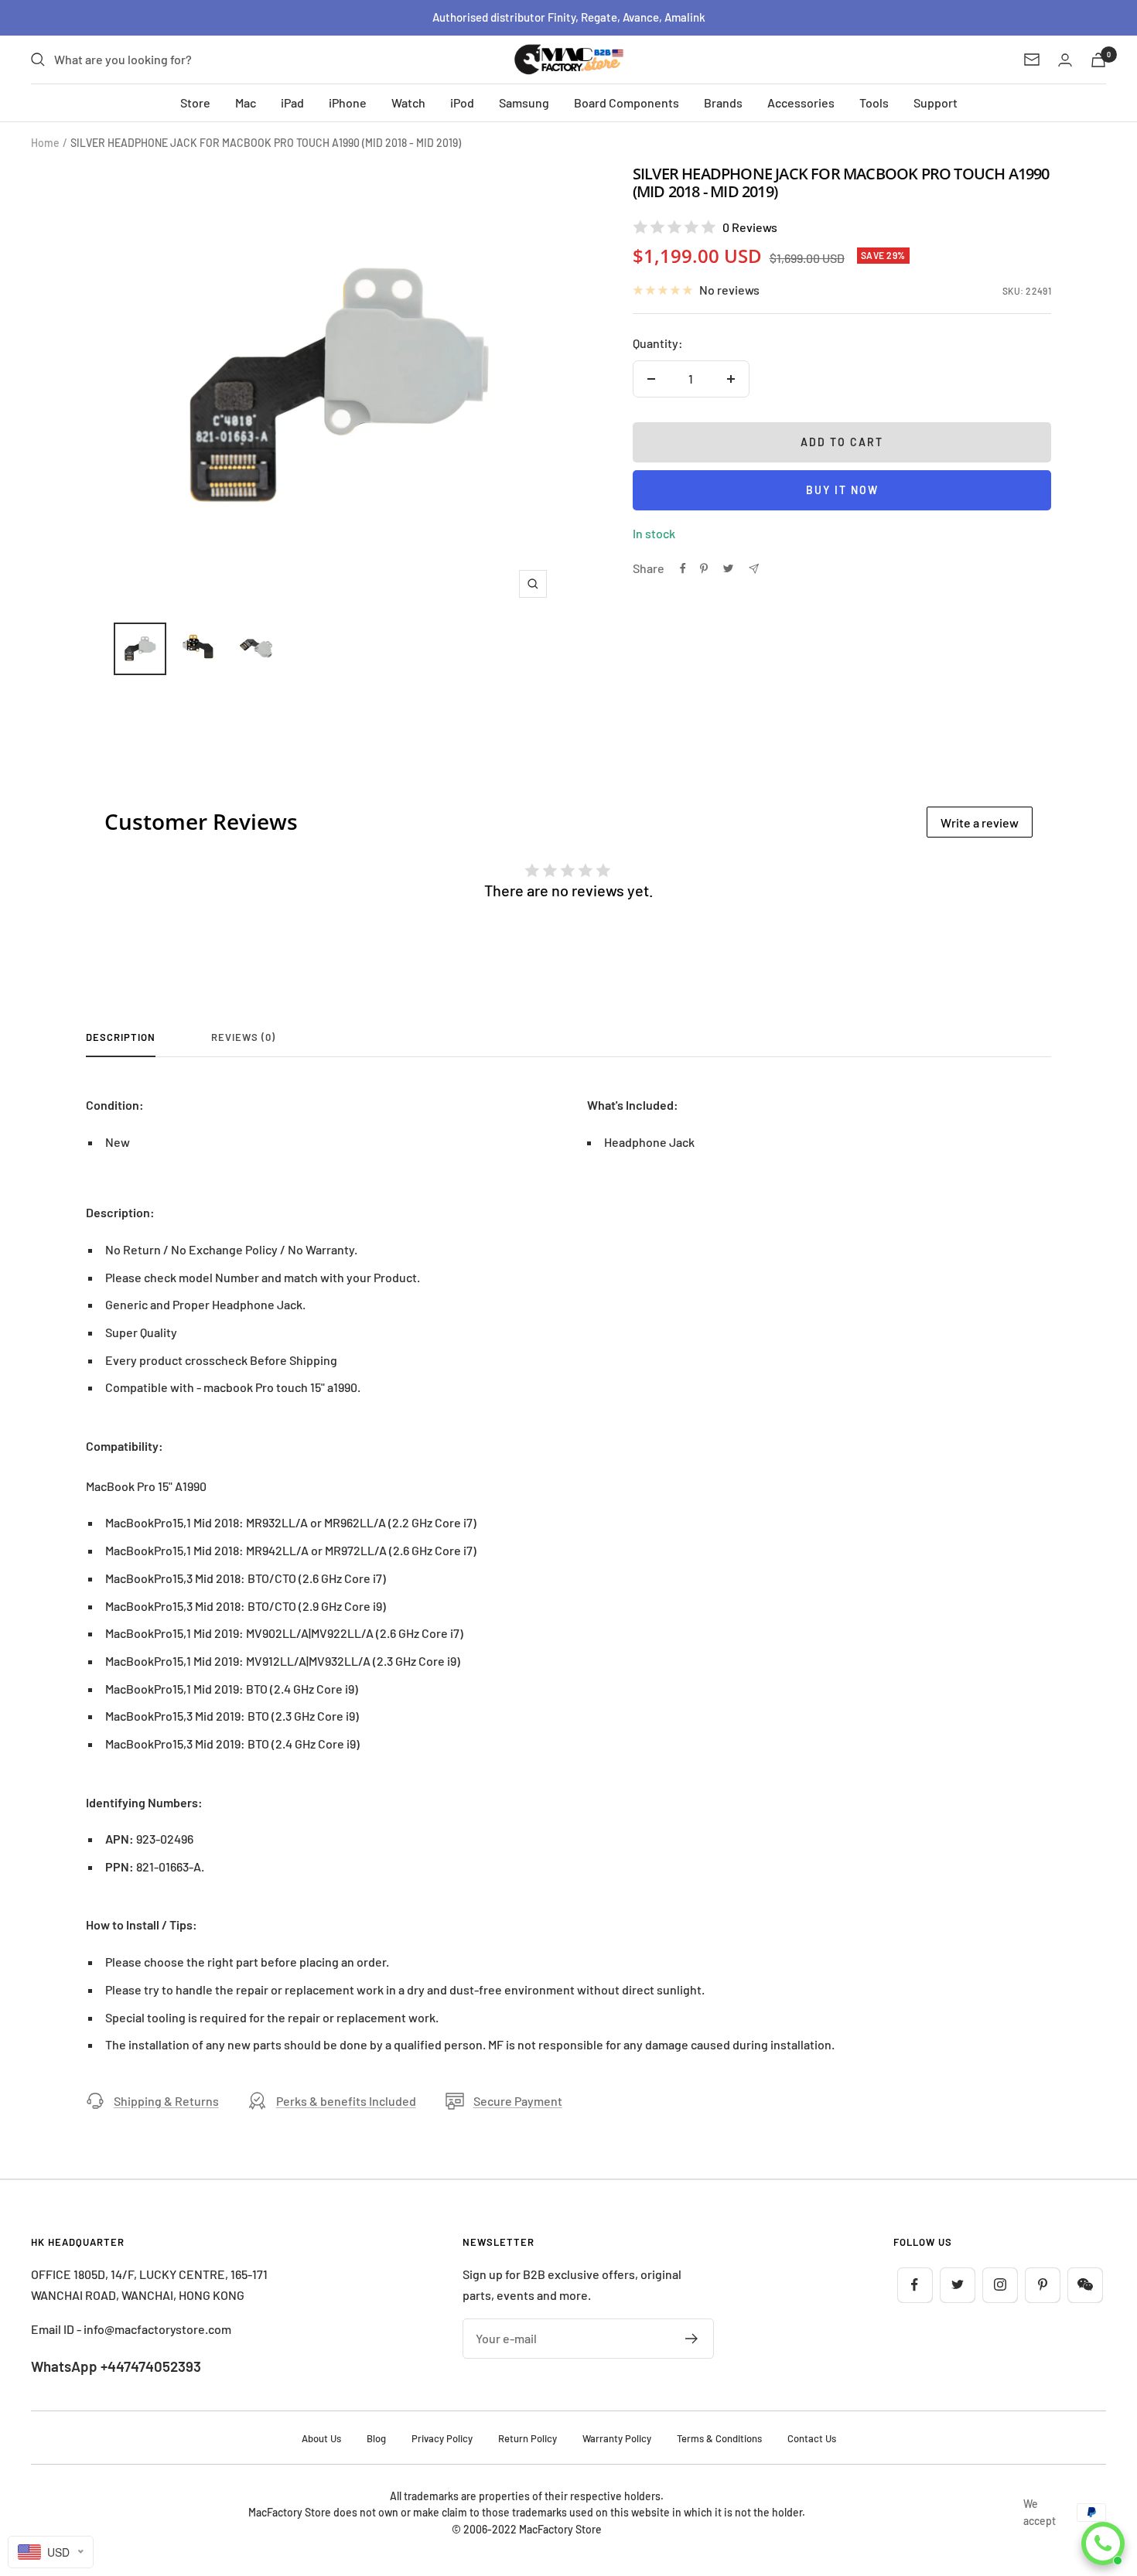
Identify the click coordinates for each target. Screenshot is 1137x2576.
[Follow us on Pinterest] (1042, 2285)
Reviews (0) (243, 1037)
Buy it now (842, 490)
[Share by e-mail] (754, 569)
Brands (723, 102)
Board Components (627, 102)
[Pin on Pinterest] (704, 568)
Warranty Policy (617, 2438)
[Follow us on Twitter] (957, 2285)
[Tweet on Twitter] (728, 568)
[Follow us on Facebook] (915, 2285)
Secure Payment (518, 2101)
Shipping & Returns (166, 2101)
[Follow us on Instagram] (1000, 2285)
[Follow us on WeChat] (1085, 2285)
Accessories (801, 102)
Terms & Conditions (719, 2438)
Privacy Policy (442, 2438)
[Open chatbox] (1103, 2544)
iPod (462, 102)
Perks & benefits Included (346, 2101)
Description (121, 1037)
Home (45, 143)
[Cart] (1098, 60)
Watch (408, 102)
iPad (292, 102)
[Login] (1065, 60)
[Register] (692, 2339)
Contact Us (812, 2438)
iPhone (348, 102)
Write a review (980, 822)
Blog (376, 2438)
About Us (321, 2438)
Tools (874, 102)
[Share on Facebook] (683, 568)
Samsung (524, 102)
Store (195, 102)
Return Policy (528, 2438)
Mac (246, 102)
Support (936, 102)
